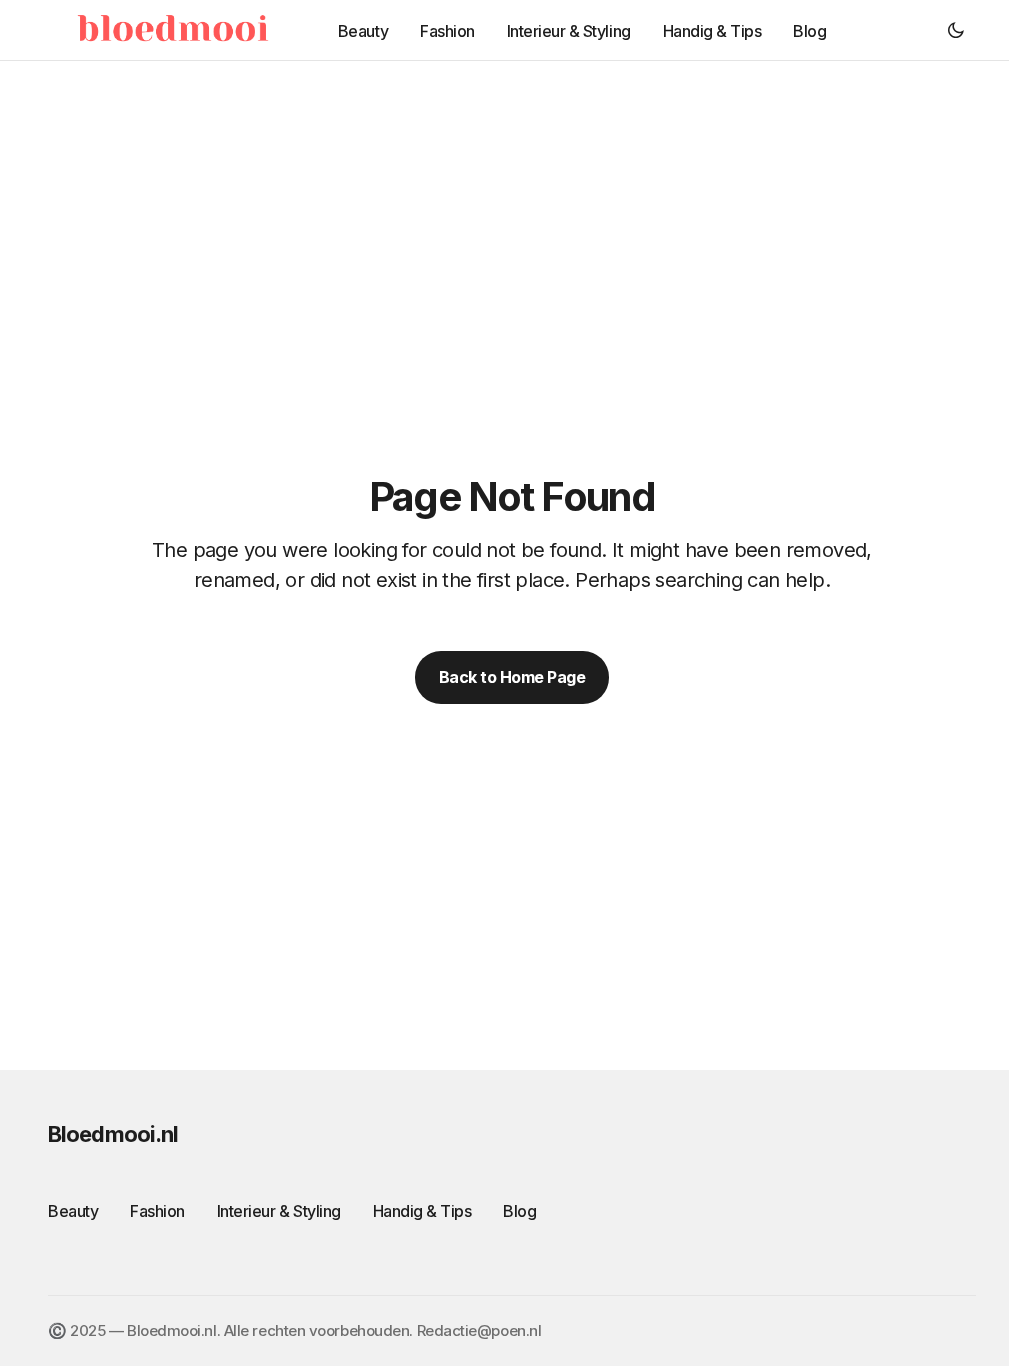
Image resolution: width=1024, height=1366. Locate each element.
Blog (519, 1211)
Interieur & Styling (279, 1211)
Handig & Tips (422, 1211)
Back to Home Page (512, 677)
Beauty (73, 1211)
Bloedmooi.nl (113, 1134)
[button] (956, 30)
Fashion (157, 1211)
